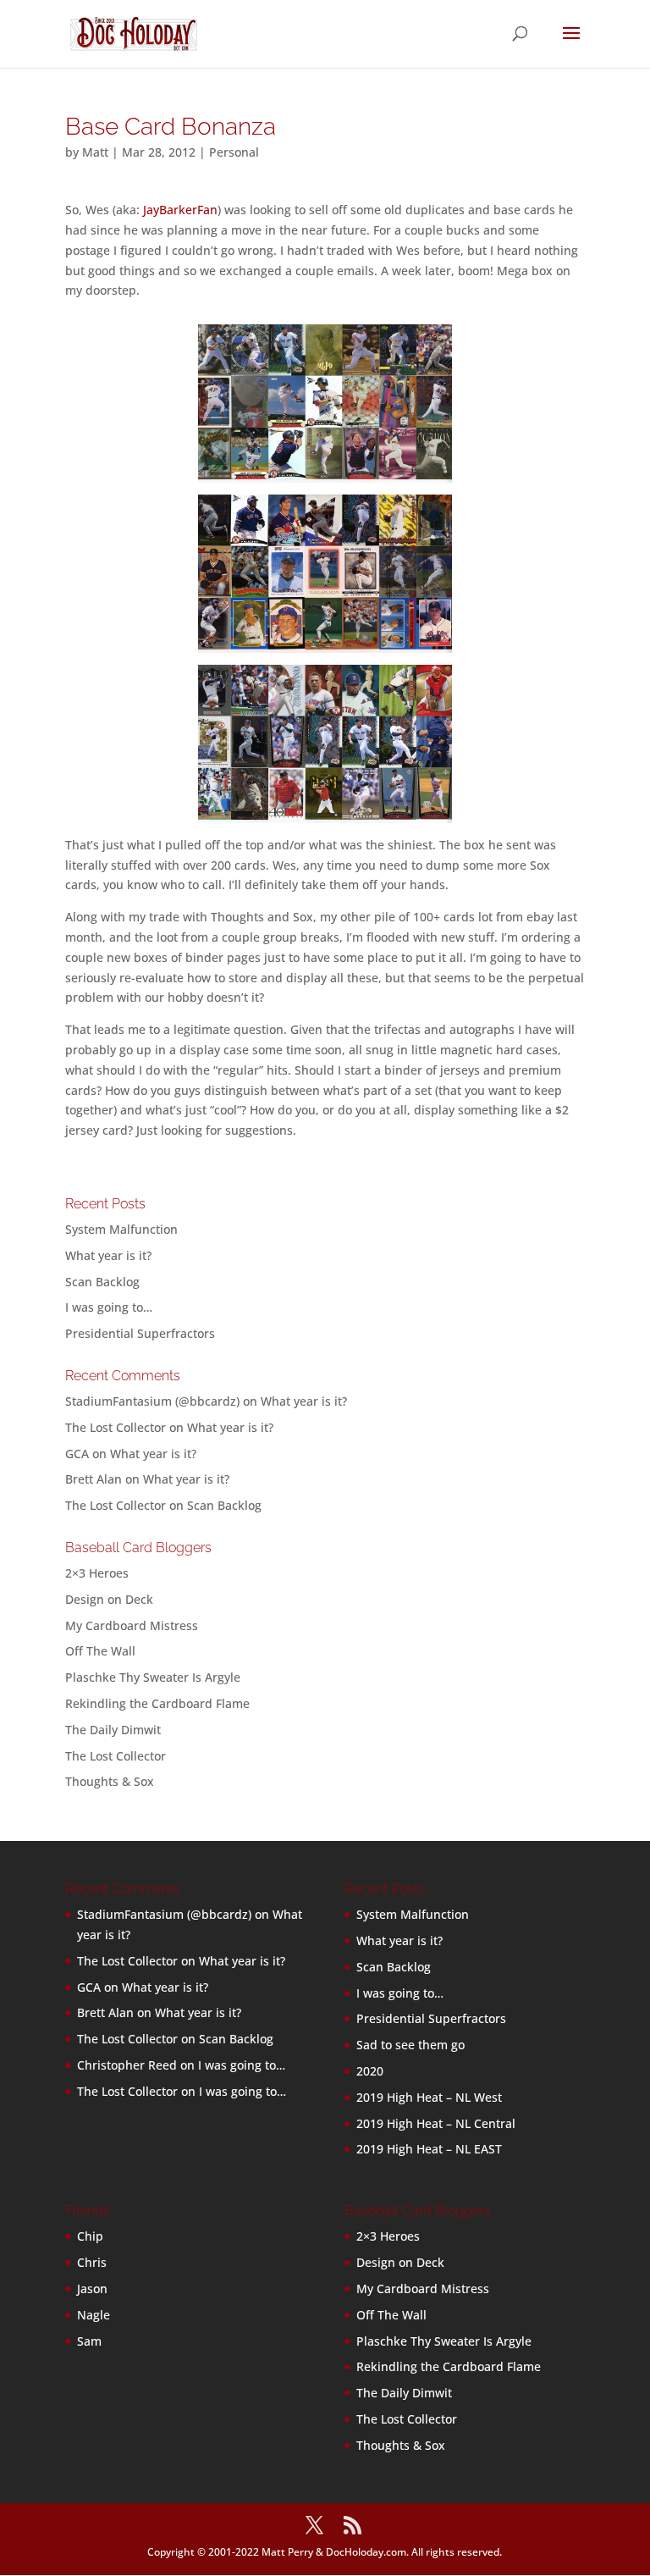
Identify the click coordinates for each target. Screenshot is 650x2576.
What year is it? (108, 1255)
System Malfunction (121, 1229)
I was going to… (109, 1307)
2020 (370, 2071)
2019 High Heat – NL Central (436, 2123)
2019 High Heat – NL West (429, 2097)
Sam (89, 2341)
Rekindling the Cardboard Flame (157, 1703)
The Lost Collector (116, 1756)
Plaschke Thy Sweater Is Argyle (153, 1677)
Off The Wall (100, 1651)
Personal (234, 152)
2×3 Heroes (97, 1573)
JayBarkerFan (180, 210)
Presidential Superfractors (140, 1333)
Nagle (94, 2315)
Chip (90, 2236)
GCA (77, 1454)
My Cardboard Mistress (132, 1625)
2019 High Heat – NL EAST (429, 2149)
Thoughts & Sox (110, 1781)
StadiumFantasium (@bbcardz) (152, 1401)
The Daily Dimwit (113, 1730)
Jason (92, 2289)
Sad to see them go (410, 2045)
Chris (92, 2262)
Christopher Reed (127, 2065)
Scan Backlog (102, 1282)
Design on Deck (109, 1599)
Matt (95, 152)
